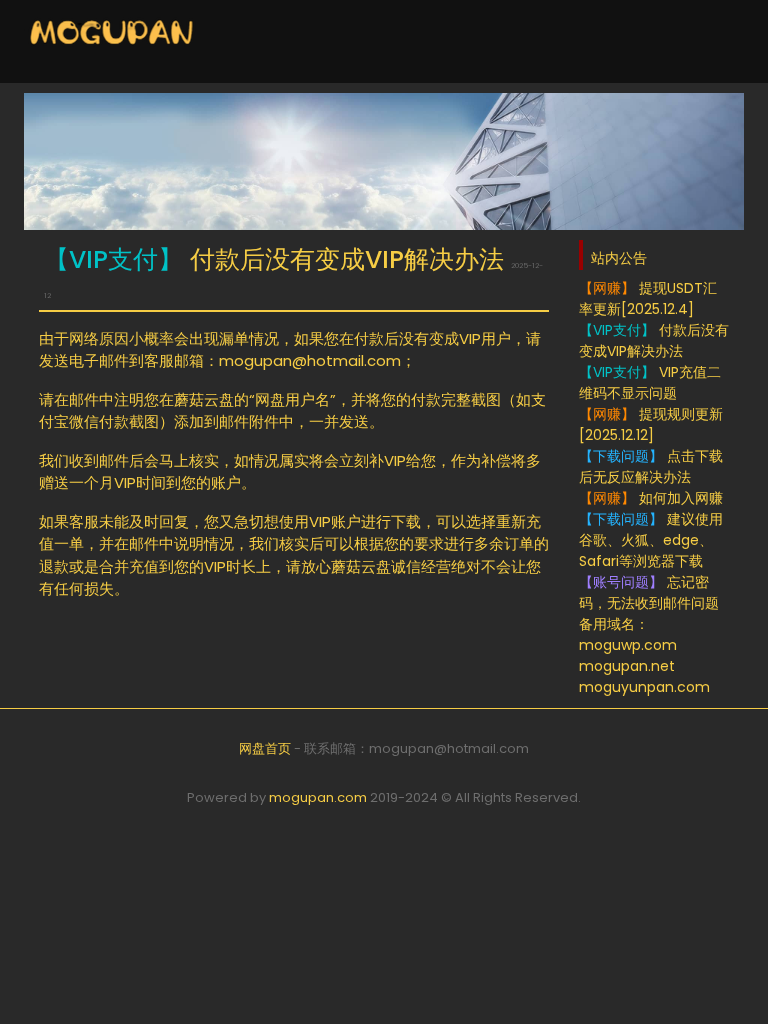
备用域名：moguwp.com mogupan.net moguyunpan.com (644, 655)
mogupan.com (318, 797)
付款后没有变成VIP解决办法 (654, 340)
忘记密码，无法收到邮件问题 (649, 592)
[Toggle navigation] (708, 42)
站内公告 (619, 258)
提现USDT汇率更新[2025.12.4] (648, 298)
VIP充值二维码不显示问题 (650, 382)
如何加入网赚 (651, 498)
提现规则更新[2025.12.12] (651, 424)
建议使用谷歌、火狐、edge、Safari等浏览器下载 (651, 540)
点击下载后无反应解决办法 (651, 466)
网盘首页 (265, 748)
